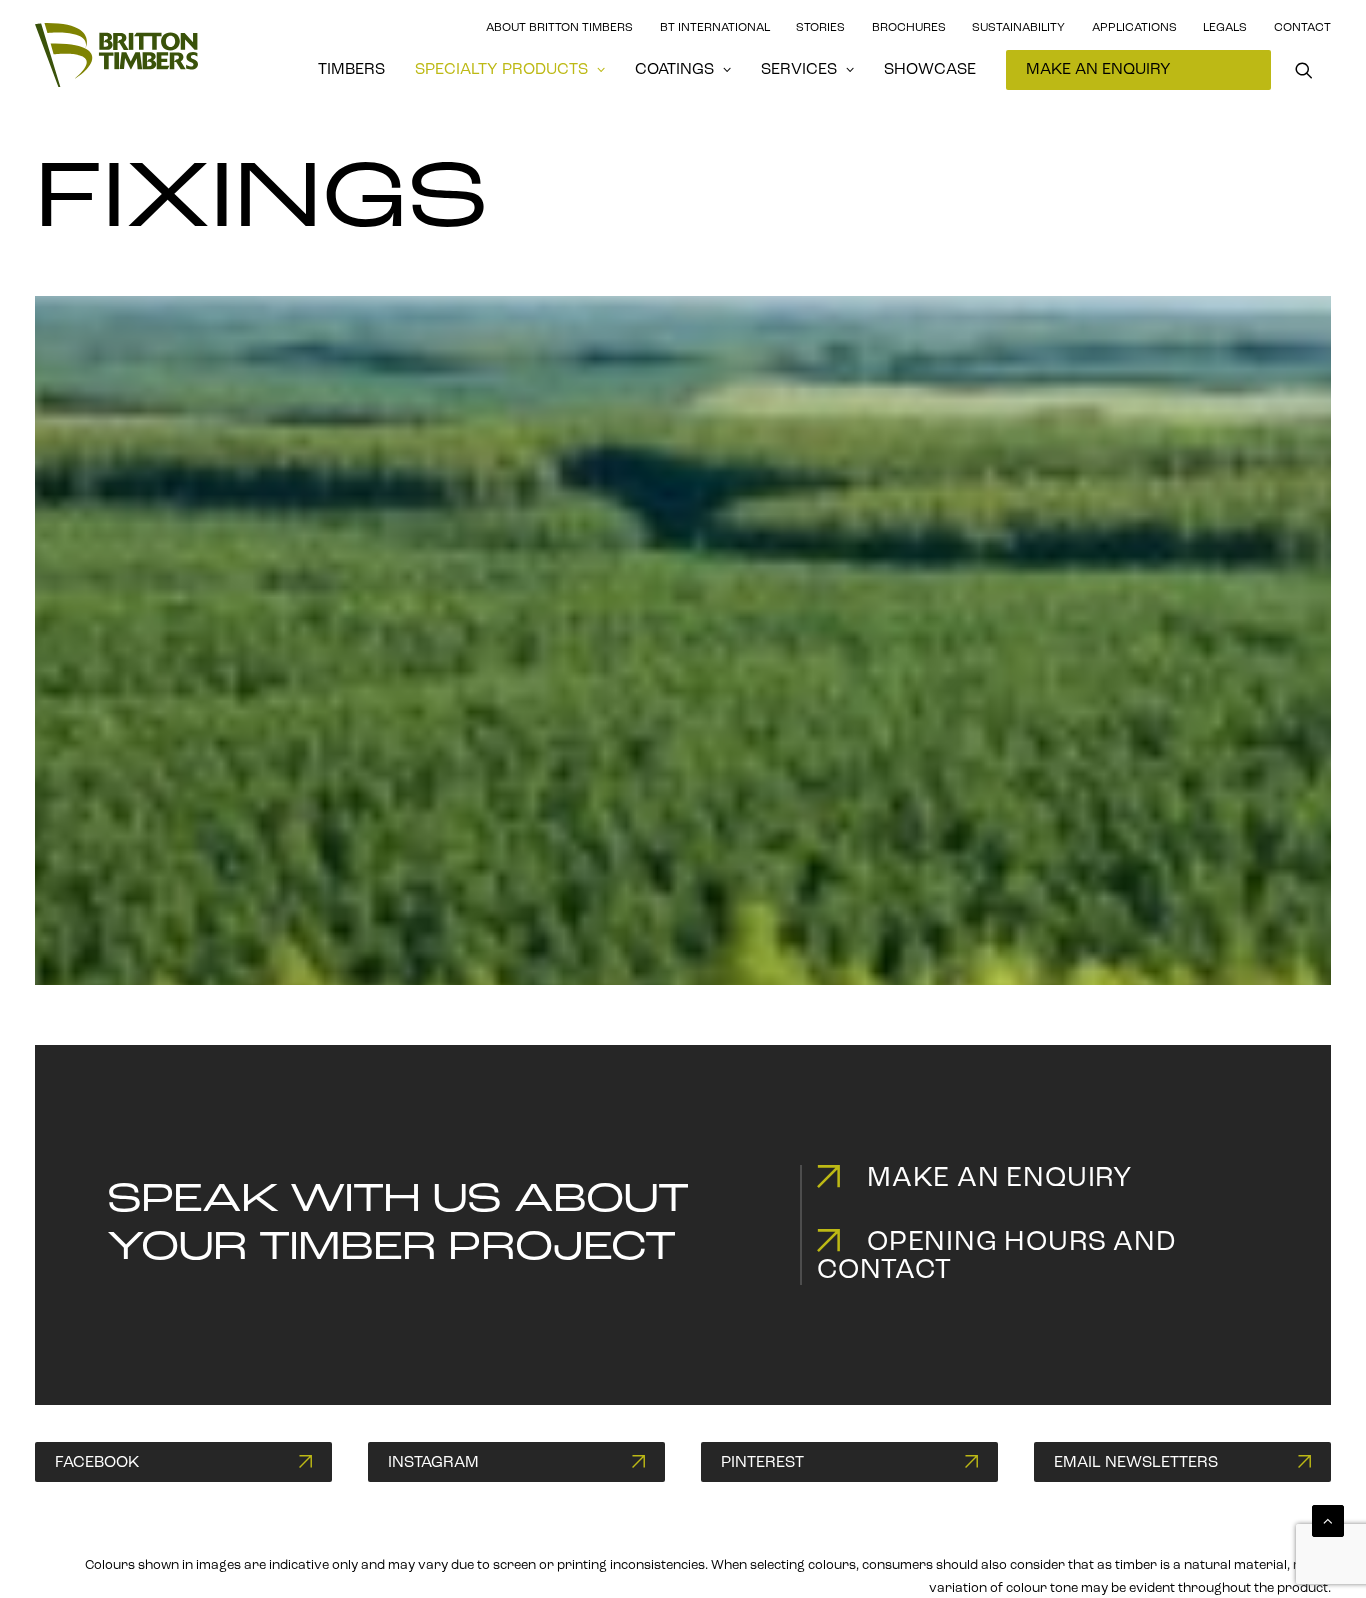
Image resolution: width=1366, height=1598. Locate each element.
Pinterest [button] (762, 1463)
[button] (1313, 70)
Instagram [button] (433, 1463)
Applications (1134, 28)
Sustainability (1018, 28)
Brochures (909, 28)
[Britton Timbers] (116, 55)
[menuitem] (351, 70)
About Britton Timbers (559, 28)
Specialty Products (501, 70)
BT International (715, 28)
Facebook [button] (97, 1463)
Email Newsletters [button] (1136, 1463)
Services (799, 70)
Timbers (351, 70)
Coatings (674, 70)
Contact (1302, 28)
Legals (1225, 28)
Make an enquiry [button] (999, 1179)
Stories (820, 28)
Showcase (930, 70)
